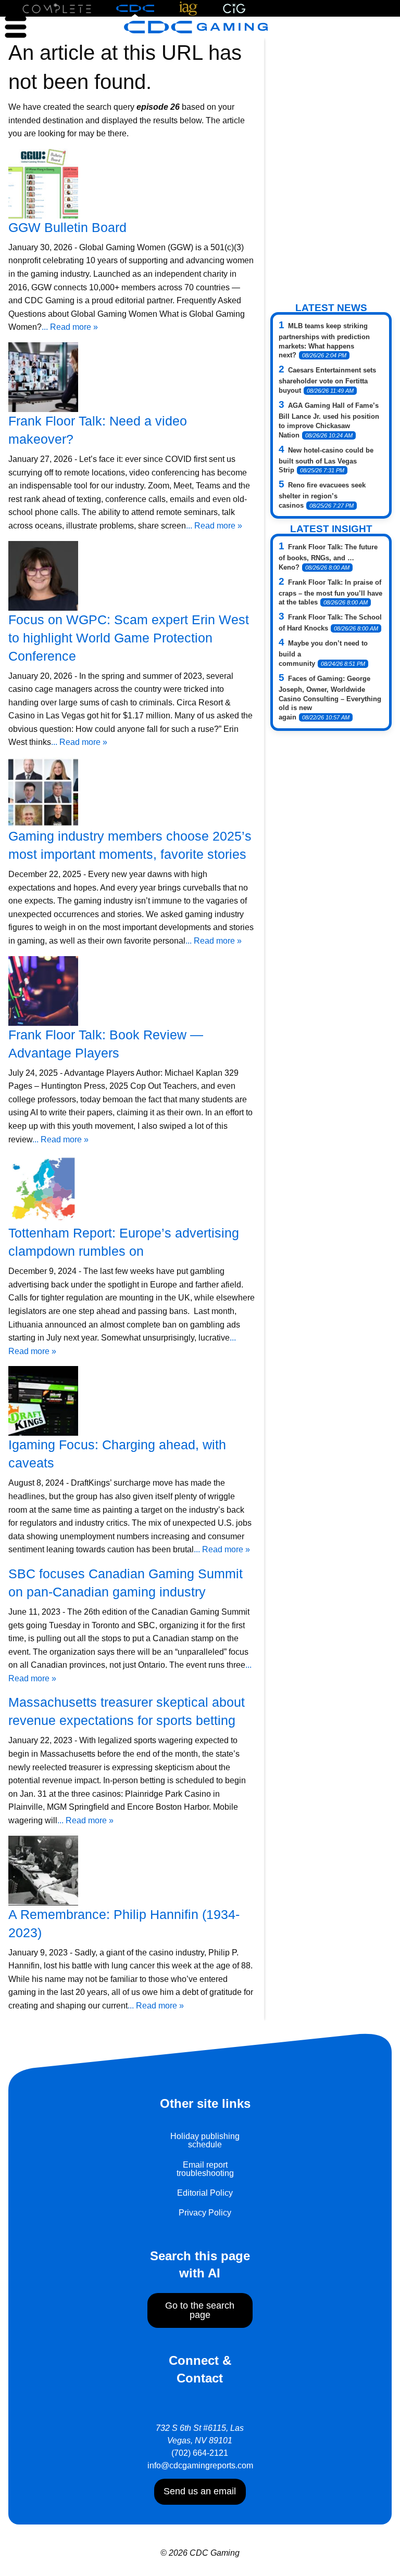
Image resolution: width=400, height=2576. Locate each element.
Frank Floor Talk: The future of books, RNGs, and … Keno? (328, 557)
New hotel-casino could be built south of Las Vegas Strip (326, 460)
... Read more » (70, 327)
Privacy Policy (205, 2213)
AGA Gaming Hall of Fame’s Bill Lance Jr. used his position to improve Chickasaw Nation (329, 420)
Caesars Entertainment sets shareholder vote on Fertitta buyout (327, 380)
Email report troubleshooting (205, 2169)
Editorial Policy (205, 2193)
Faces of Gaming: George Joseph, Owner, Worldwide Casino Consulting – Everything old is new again (330, 698)
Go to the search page (200, 2310)
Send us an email (200, 2491)
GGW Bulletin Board (67, 227)
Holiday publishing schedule (205, 2140)
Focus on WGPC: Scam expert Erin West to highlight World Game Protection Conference (129, 638)
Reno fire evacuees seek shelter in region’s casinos (322, 495)
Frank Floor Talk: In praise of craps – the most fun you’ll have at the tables (330, 593)
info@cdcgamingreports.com (200, 2465)
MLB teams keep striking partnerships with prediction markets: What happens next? (324, 341)
